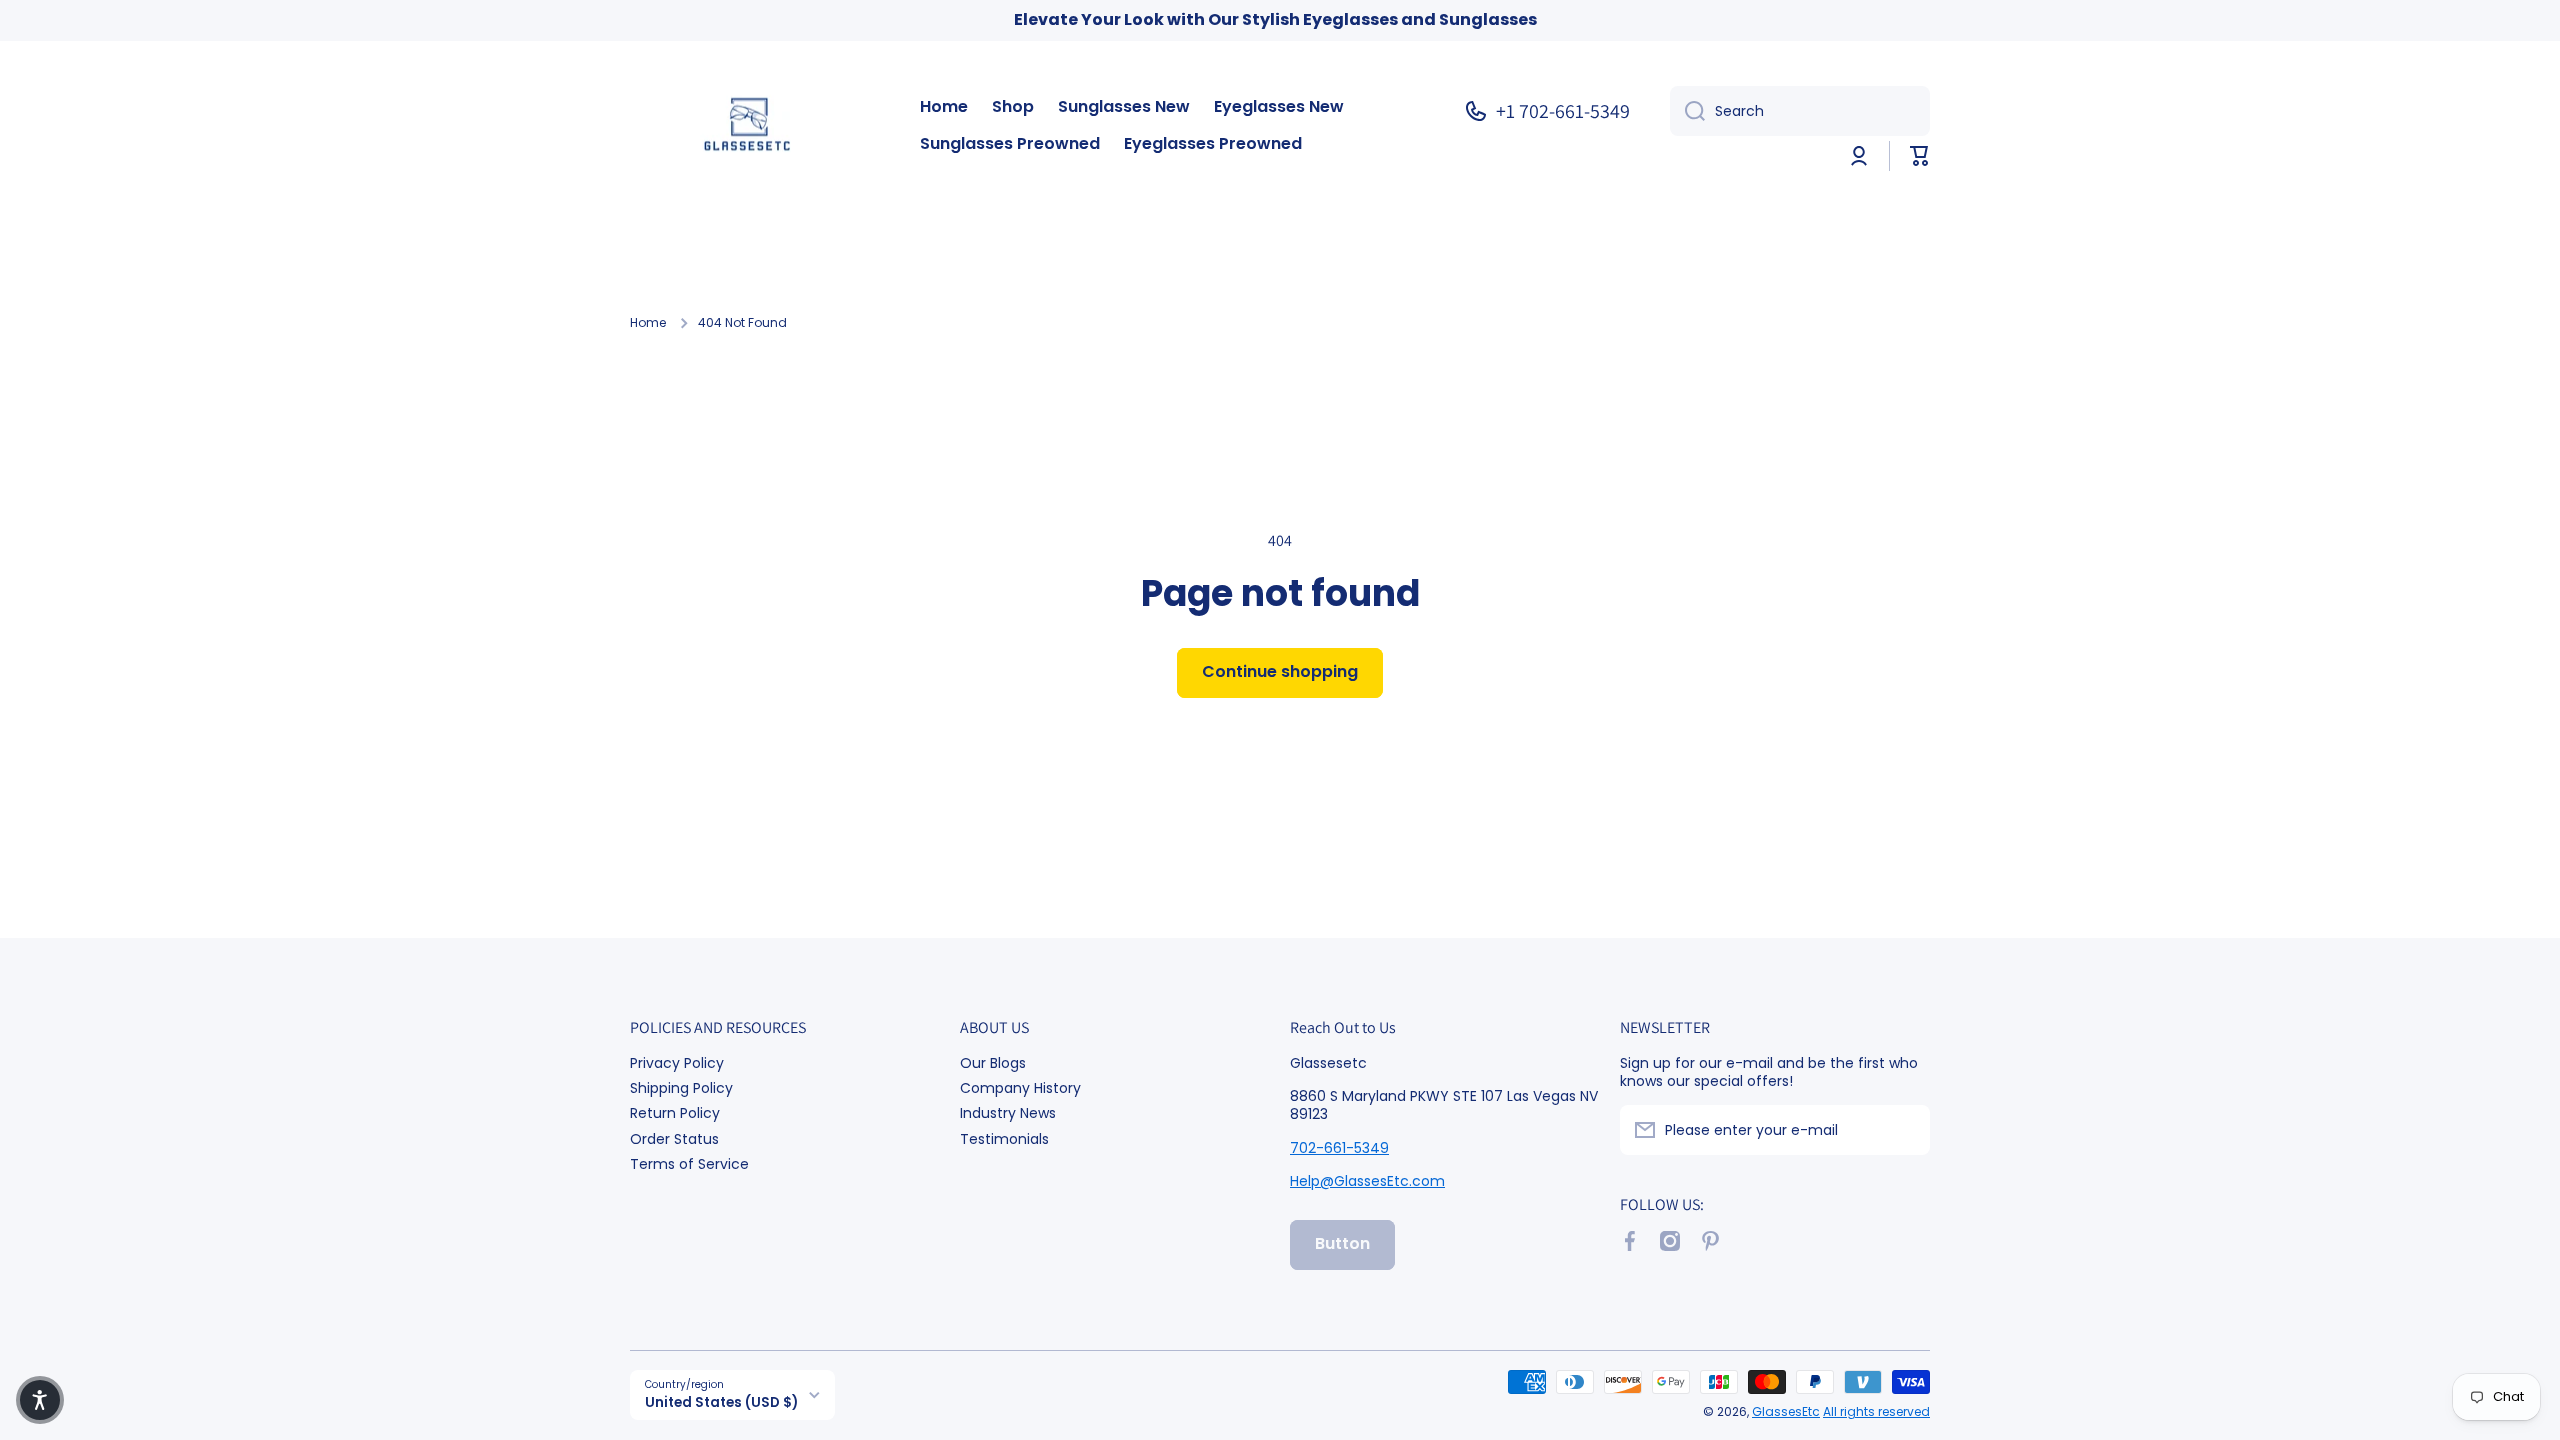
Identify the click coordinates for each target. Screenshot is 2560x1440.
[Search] (1687, 111)
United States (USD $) (721, 1402)
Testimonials (1004, 1138)
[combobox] (1800, 111)
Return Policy (675, 1112)
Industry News (1008, 1112)
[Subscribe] (1905, 1130)
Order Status (674, 1138)
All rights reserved (1876, 1411)
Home (648, 323)
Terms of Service (689, 1163)
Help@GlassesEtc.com (1367, 1181)
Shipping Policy (681, 1087)
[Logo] (755, 126)
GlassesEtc (1786, 1411)
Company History (1020, 1087)
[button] (1920, 156)
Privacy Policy (677, 1062)
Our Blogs (993, 1062)
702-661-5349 (1339, 1148)
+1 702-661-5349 (1563, 111)
